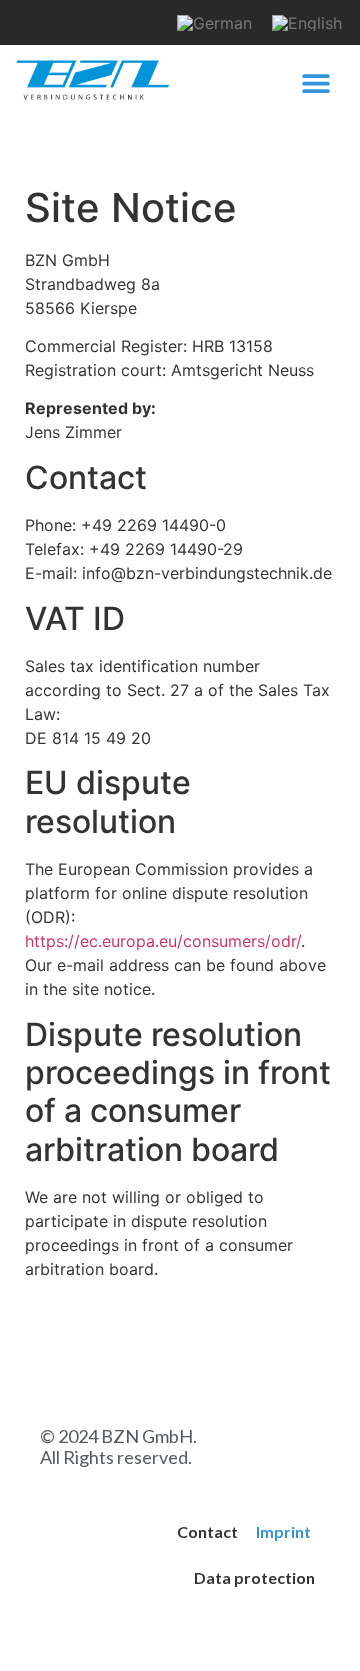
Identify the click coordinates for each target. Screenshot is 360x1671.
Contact (207, 1531)
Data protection (254, 1577)
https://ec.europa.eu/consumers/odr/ (163, 941)
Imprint (283, 1531)
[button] (316, 83)
